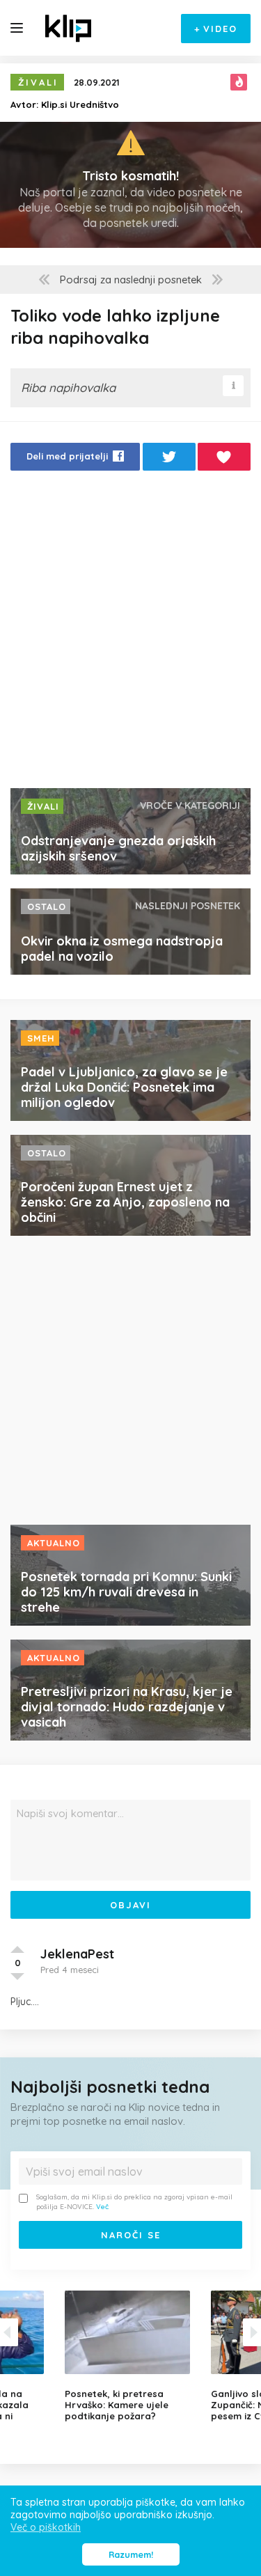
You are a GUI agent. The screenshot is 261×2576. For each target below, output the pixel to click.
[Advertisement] (130, 633)
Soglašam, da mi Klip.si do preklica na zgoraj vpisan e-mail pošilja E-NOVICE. (134, 2202)
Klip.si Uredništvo (80, 104)
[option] (131, 2356)
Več (102, 2207)
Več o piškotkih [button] (46, 2527)
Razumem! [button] (131, 2554)
